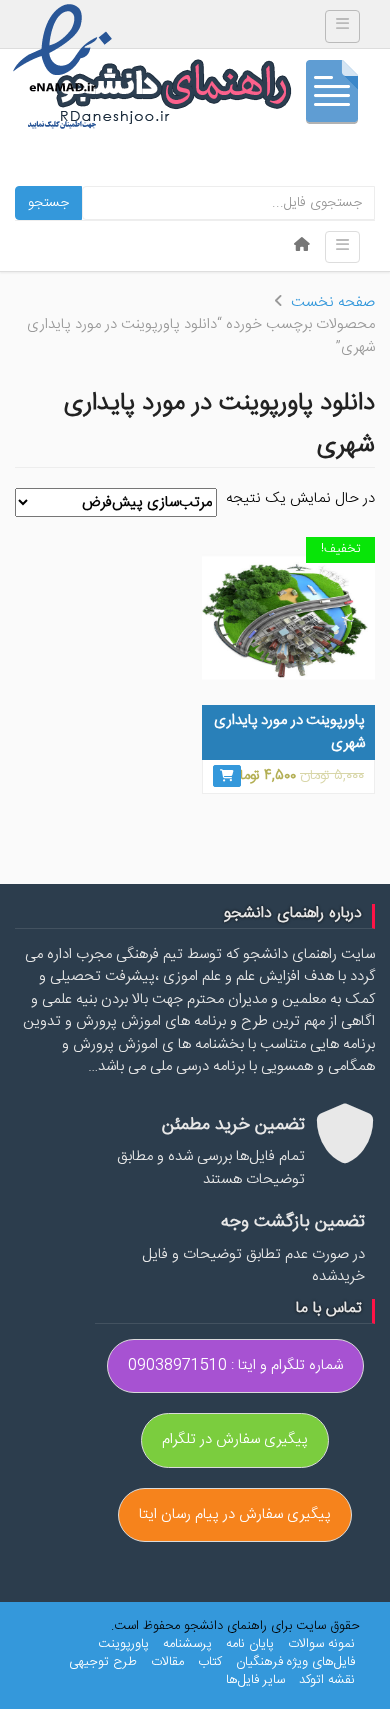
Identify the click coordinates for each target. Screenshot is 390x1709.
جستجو (48, 203)
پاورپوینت (123, 1644)
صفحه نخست (333, 302)
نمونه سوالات (321, 1644)
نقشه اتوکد (327, 1680)
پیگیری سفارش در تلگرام (235, 1439)
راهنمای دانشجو (215, 96)
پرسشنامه (187, 1644)
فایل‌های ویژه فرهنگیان (295, 1662)
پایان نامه (250, 1644)
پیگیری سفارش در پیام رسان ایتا (235, 1514)
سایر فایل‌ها (255, 1680)
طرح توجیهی (103, 1662)
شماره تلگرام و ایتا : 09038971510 (235, 1365)
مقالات (167, 1662)
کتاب (210, 1662)
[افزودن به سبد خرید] (227, 776)
